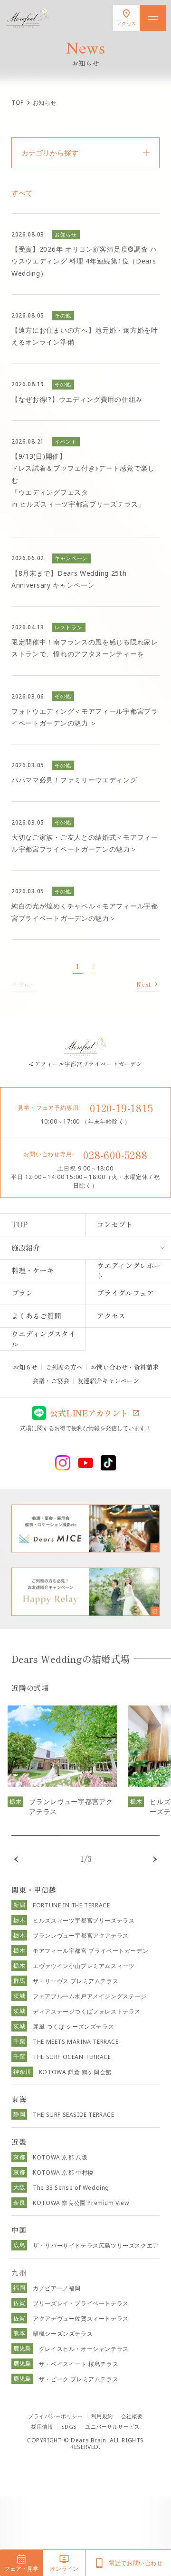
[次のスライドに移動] (155, 1859)
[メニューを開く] (153, 18)
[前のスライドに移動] (16, 1859)
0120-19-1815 (122, 1107)
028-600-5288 (115, 1154)
